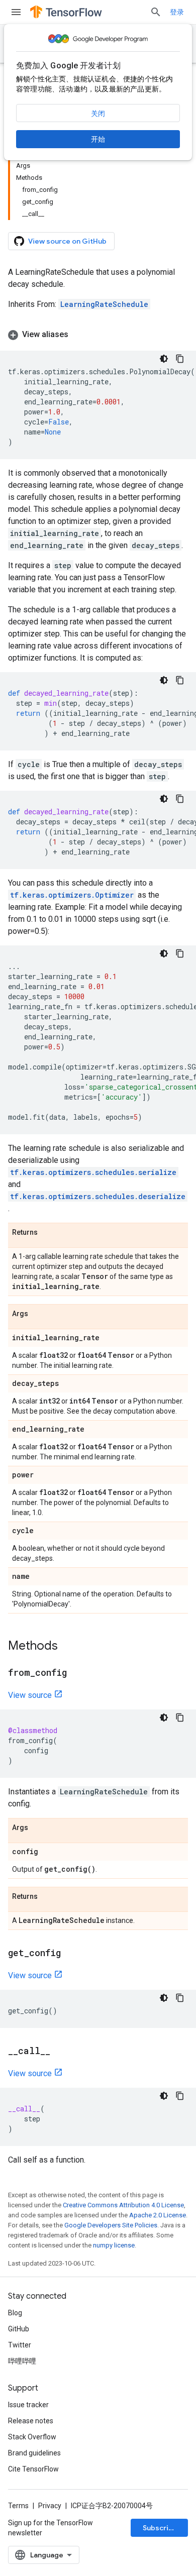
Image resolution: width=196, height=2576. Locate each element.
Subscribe (160, 2528)
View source (30, 1695)
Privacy (50, 2506)
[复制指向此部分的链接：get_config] (71, 1954)
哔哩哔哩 (22, 2361)
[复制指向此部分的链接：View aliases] (78, 335)
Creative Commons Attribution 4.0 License (123, 2205)
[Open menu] (16, 12)
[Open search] (156, 12)
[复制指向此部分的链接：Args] (38, 1314)
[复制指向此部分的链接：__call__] (60, 2052)
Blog (15, 2313)
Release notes (31, 2421)
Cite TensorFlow (33, 2469)
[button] (98, 335)
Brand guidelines (34, 2453)
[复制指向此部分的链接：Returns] (48, 1233)
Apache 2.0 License (158, 2215)
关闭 (98, 114)
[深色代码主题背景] (164, 359)
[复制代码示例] (180, 359)
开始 (98, 139)
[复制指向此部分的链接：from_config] (77, 1673)
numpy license (114, 2245)
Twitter (20, 2345)
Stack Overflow (32, 2437)
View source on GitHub (67, 241)
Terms (18, 2506)
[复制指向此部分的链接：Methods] (68, 1647)
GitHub (19, 2329)
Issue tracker (28, 2405)
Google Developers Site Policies (111, 2225)
